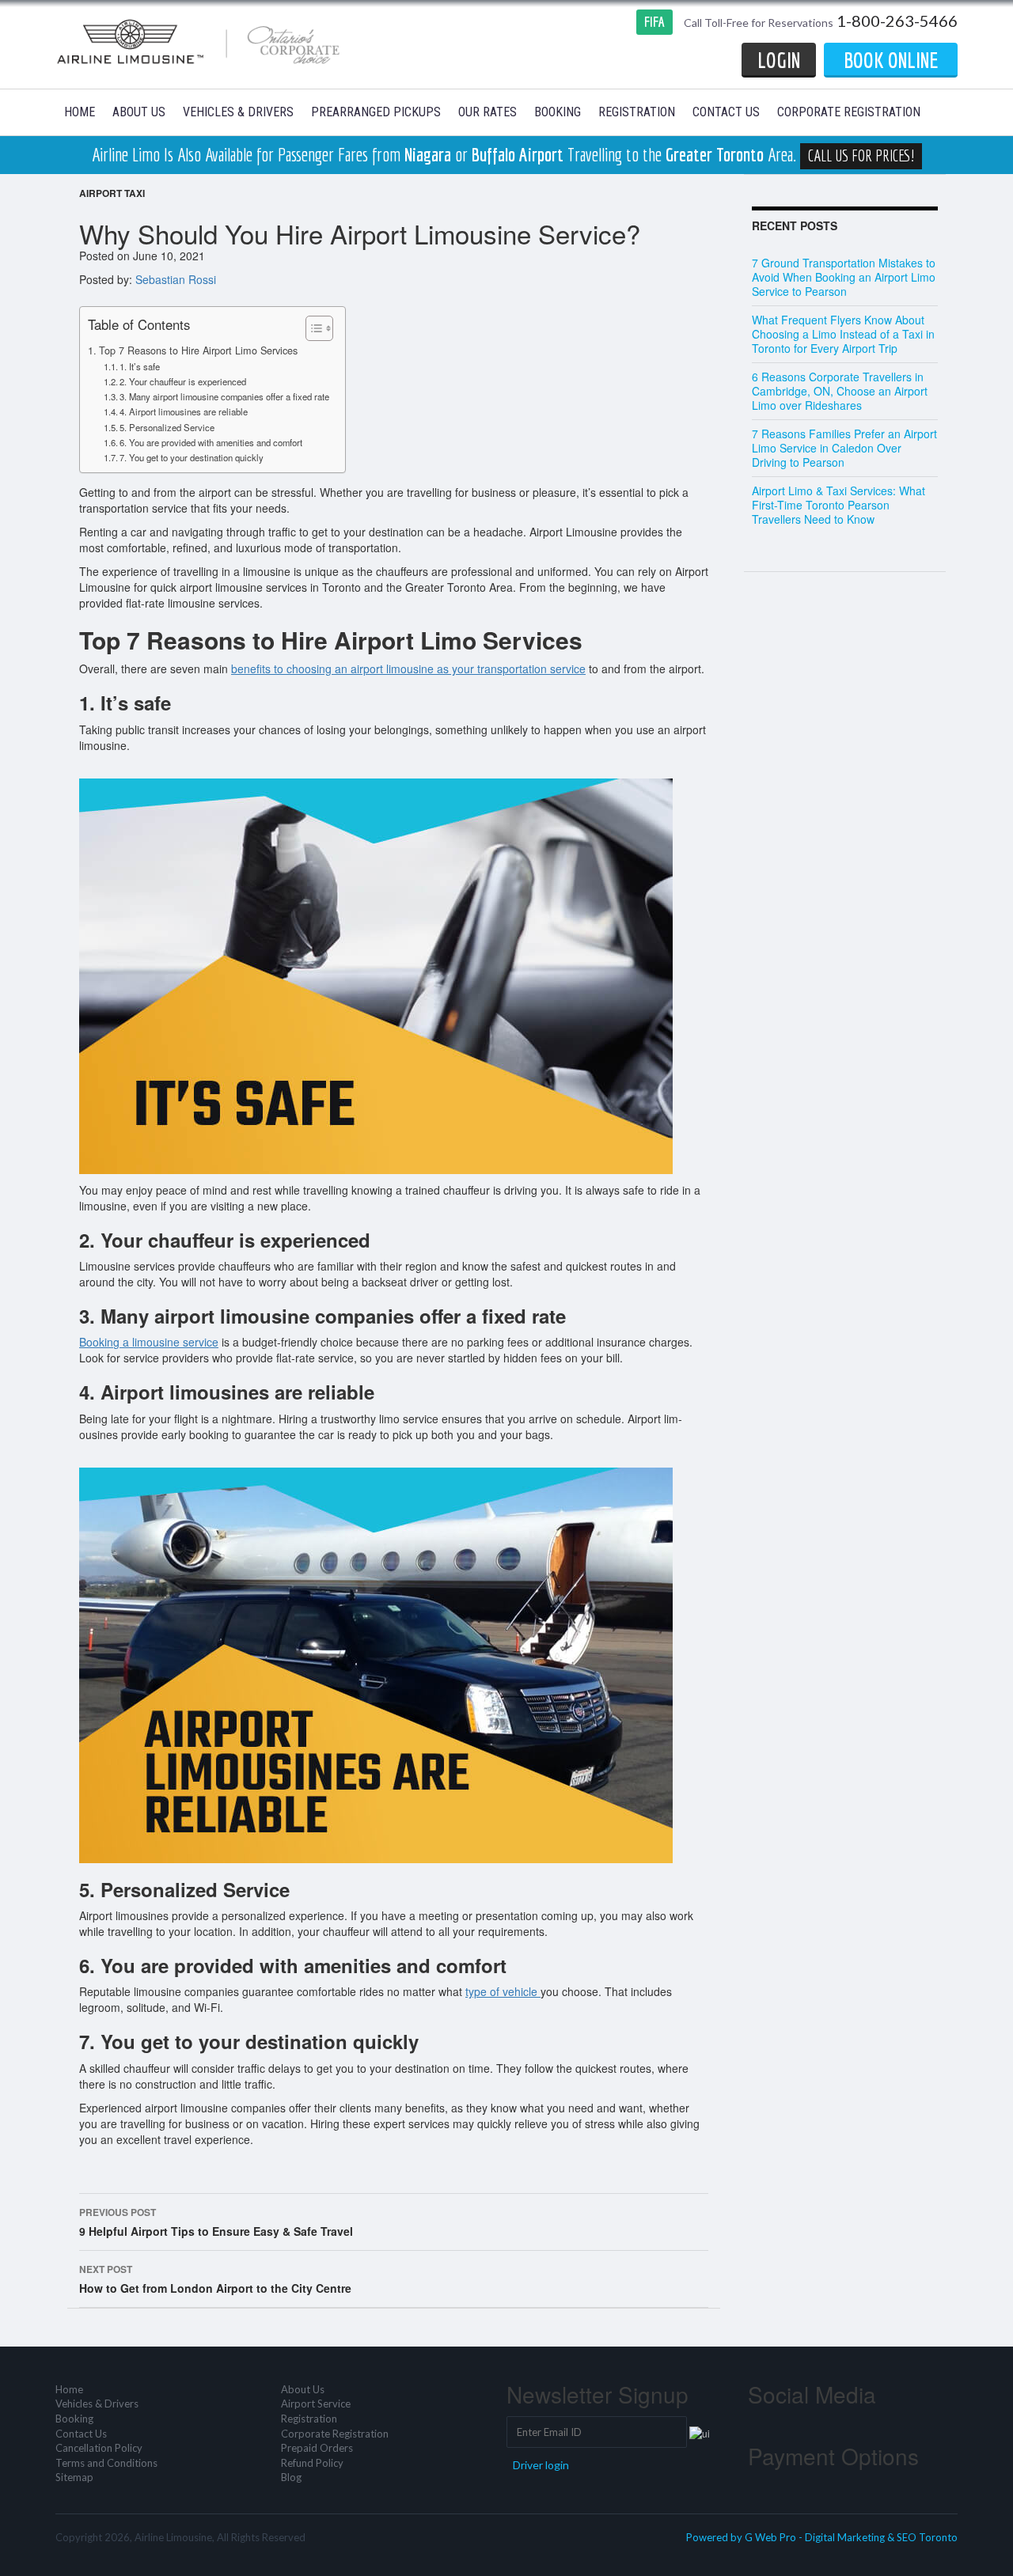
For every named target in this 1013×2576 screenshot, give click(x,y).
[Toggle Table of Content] (311, 328)
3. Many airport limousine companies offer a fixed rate (224, 396)
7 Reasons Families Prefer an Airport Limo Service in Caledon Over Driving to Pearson (844, 448)
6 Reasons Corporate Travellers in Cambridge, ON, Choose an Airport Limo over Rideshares (840, 391)
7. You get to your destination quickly (192, 457)
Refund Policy (312, 2463)
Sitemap (74, 2477)
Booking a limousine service (149, 1342)
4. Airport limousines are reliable (184, 411)
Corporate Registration (849, 112)
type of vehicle (503, 1991)
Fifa (654, 22)
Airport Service (316, 2404)
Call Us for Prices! (861, 155)
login (779, 60)
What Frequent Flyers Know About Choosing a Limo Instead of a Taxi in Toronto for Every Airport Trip (843, 334)
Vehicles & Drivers (238, 112)
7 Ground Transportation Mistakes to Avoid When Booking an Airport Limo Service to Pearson (844, 277)
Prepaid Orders (317, 2448)
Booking (558, 112)
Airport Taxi (112, 193)
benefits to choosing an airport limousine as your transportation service (408, 669)
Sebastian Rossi (176, 279)
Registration (309, 2419)
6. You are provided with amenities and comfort (211, 442)
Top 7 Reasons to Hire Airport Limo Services (198, 350)
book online (891, 60)
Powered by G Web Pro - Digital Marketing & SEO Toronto (822, 2537)
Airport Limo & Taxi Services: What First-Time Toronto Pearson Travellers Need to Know (838, 505)
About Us (139, 112)
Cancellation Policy (99, 2448)
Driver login (541, 2465)
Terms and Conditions (106, 2463)
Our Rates (488, 112)
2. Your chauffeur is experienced (183, 381)
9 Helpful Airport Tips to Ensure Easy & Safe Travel (216, 2222)
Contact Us (726, 112)
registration (637, 112)
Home (80, 112)
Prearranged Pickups (376, 112)
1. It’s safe (140, 366)
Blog (291, 2477)
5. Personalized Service (167, 427)
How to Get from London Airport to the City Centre (215, 2279)
